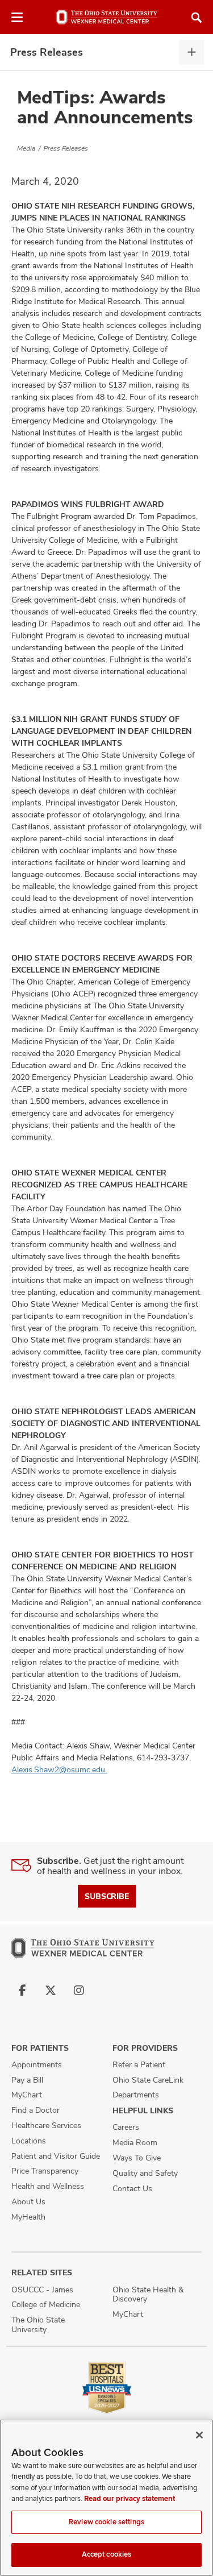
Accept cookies (107, 2554)
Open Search (197, 18)
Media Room (135, 2142)
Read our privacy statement (130, 2499)
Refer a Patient (139, 2064)
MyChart (27, 2095)
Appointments (37, 2064)
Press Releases (47, 52)
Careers (126, 2127)
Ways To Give (137, 2158)
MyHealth (28, 2217)
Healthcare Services (46, 2125)
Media (26, 148)
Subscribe (107, 1896)
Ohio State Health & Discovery (148, 2294)
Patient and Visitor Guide (56, 2156)
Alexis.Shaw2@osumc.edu (59, 1769)
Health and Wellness (48, 2186)
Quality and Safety (145, 2173)
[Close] (199, 2435)
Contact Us (132, 2188)
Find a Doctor (35, 2110)
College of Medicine (46, 2304)
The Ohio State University (38, 2324)
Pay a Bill (27, 2080)
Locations (29, 2141)
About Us (28, 2201)
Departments (136, 2095)
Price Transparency (45, 2171)
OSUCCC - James (42, 2290)
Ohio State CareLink (148, 2080)
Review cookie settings (106, 2522)
